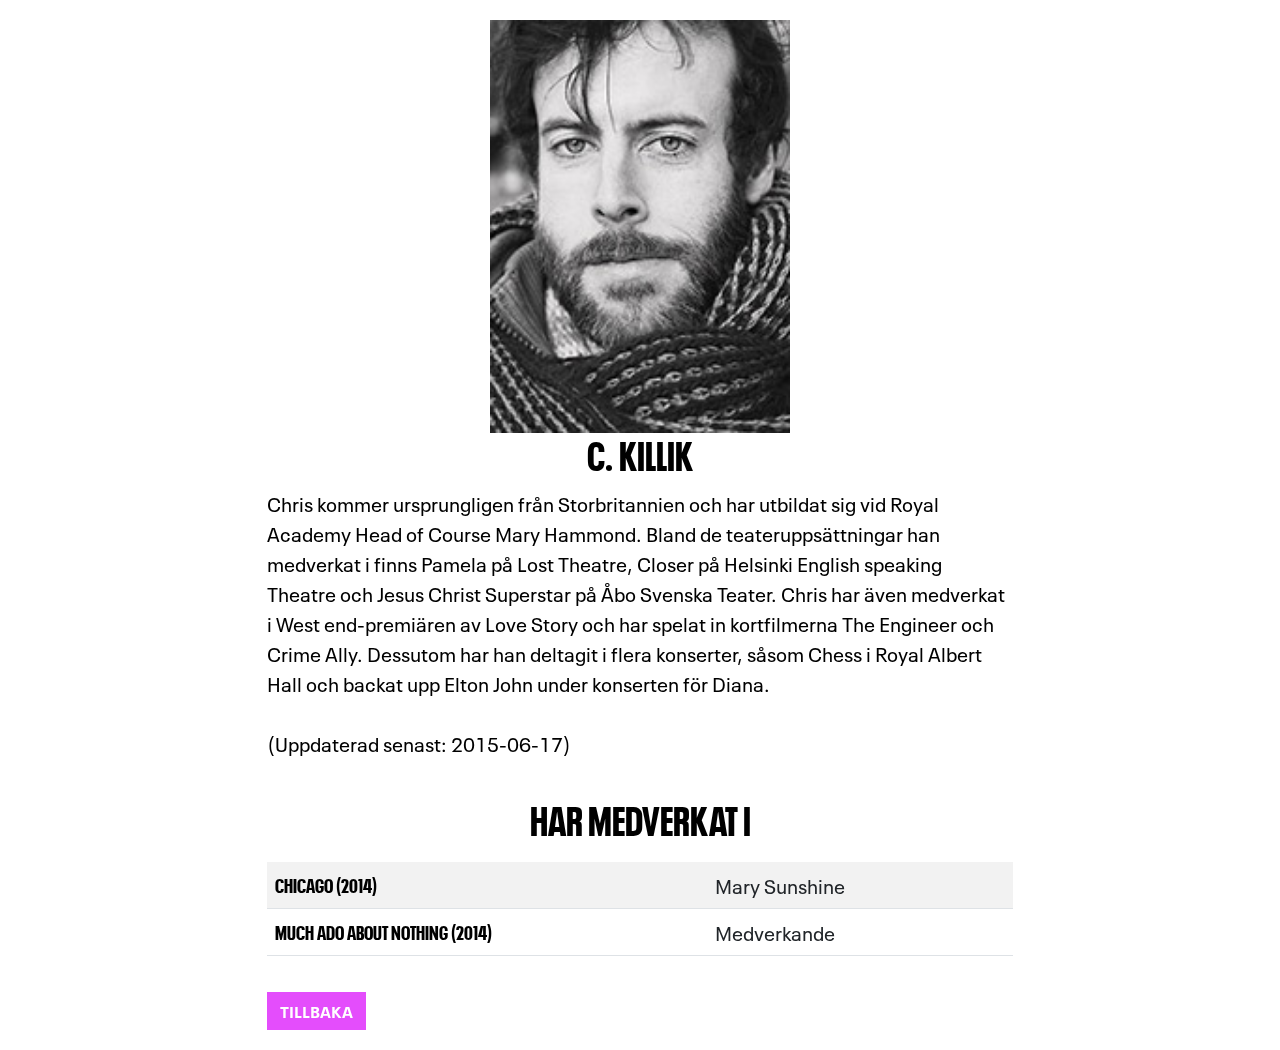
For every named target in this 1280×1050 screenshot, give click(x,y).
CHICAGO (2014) (326, 884)
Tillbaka (316, 1010)
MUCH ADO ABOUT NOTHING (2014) (383, 931)
